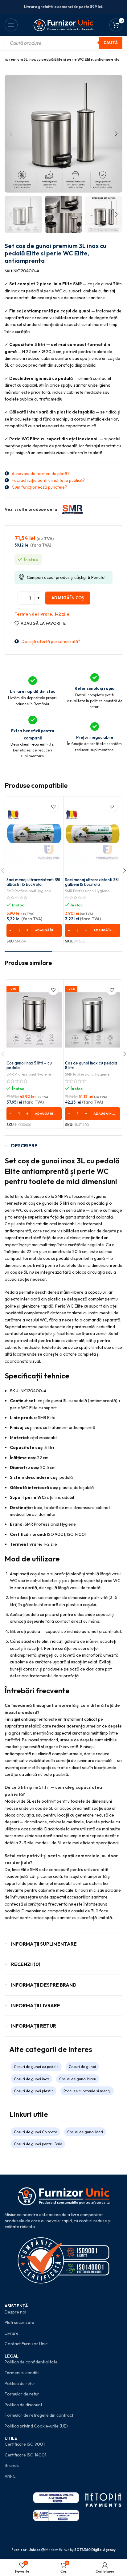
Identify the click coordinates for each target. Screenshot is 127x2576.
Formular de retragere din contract (39, 2415)
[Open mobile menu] (11, 25)
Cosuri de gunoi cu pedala (36, 2067)
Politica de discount (23, 2405)
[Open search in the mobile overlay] (63, 43)
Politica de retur (20, 2383)
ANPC (10, 2476)
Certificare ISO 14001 (25, 2455)
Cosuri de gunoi (82, 2067)
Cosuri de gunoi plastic (34, 2091)
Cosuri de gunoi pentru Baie (38, 2144)
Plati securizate (19, 2322)
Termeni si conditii (22, 2373)
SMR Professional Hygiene (29, 891)
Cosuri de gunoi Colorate (35, 2132)
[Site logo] (64, 24)
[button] (11, 134)
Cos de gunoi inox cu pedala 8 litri (91, 1065)
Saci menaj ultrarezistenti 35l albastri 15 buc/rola (33, 882)
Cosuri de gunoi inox (31, 2079)
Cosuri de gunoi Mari (85, 2132)
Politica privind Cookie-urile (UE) (36, 2426)
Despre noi (15, 2312)
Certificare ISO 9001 (25, 2444)
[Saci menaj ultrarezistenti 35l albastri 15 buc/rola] (34, 836)
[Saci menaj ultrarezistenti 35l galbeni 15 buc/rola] (93, 836)
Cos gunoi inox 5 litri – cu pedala (29, 1065)
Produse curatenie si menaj (87, 2091)
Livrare (12, 2333)
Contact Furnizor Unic (26, 2344)
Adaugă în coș (68, 598)
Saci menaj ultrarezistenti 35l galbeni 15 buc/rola (92, 882)
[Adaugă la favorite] (53, 806)
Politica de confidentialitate (31, 2362)
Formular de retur (22, 2394)
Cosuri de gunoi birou (78, 2079)
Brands (12, 2465)
